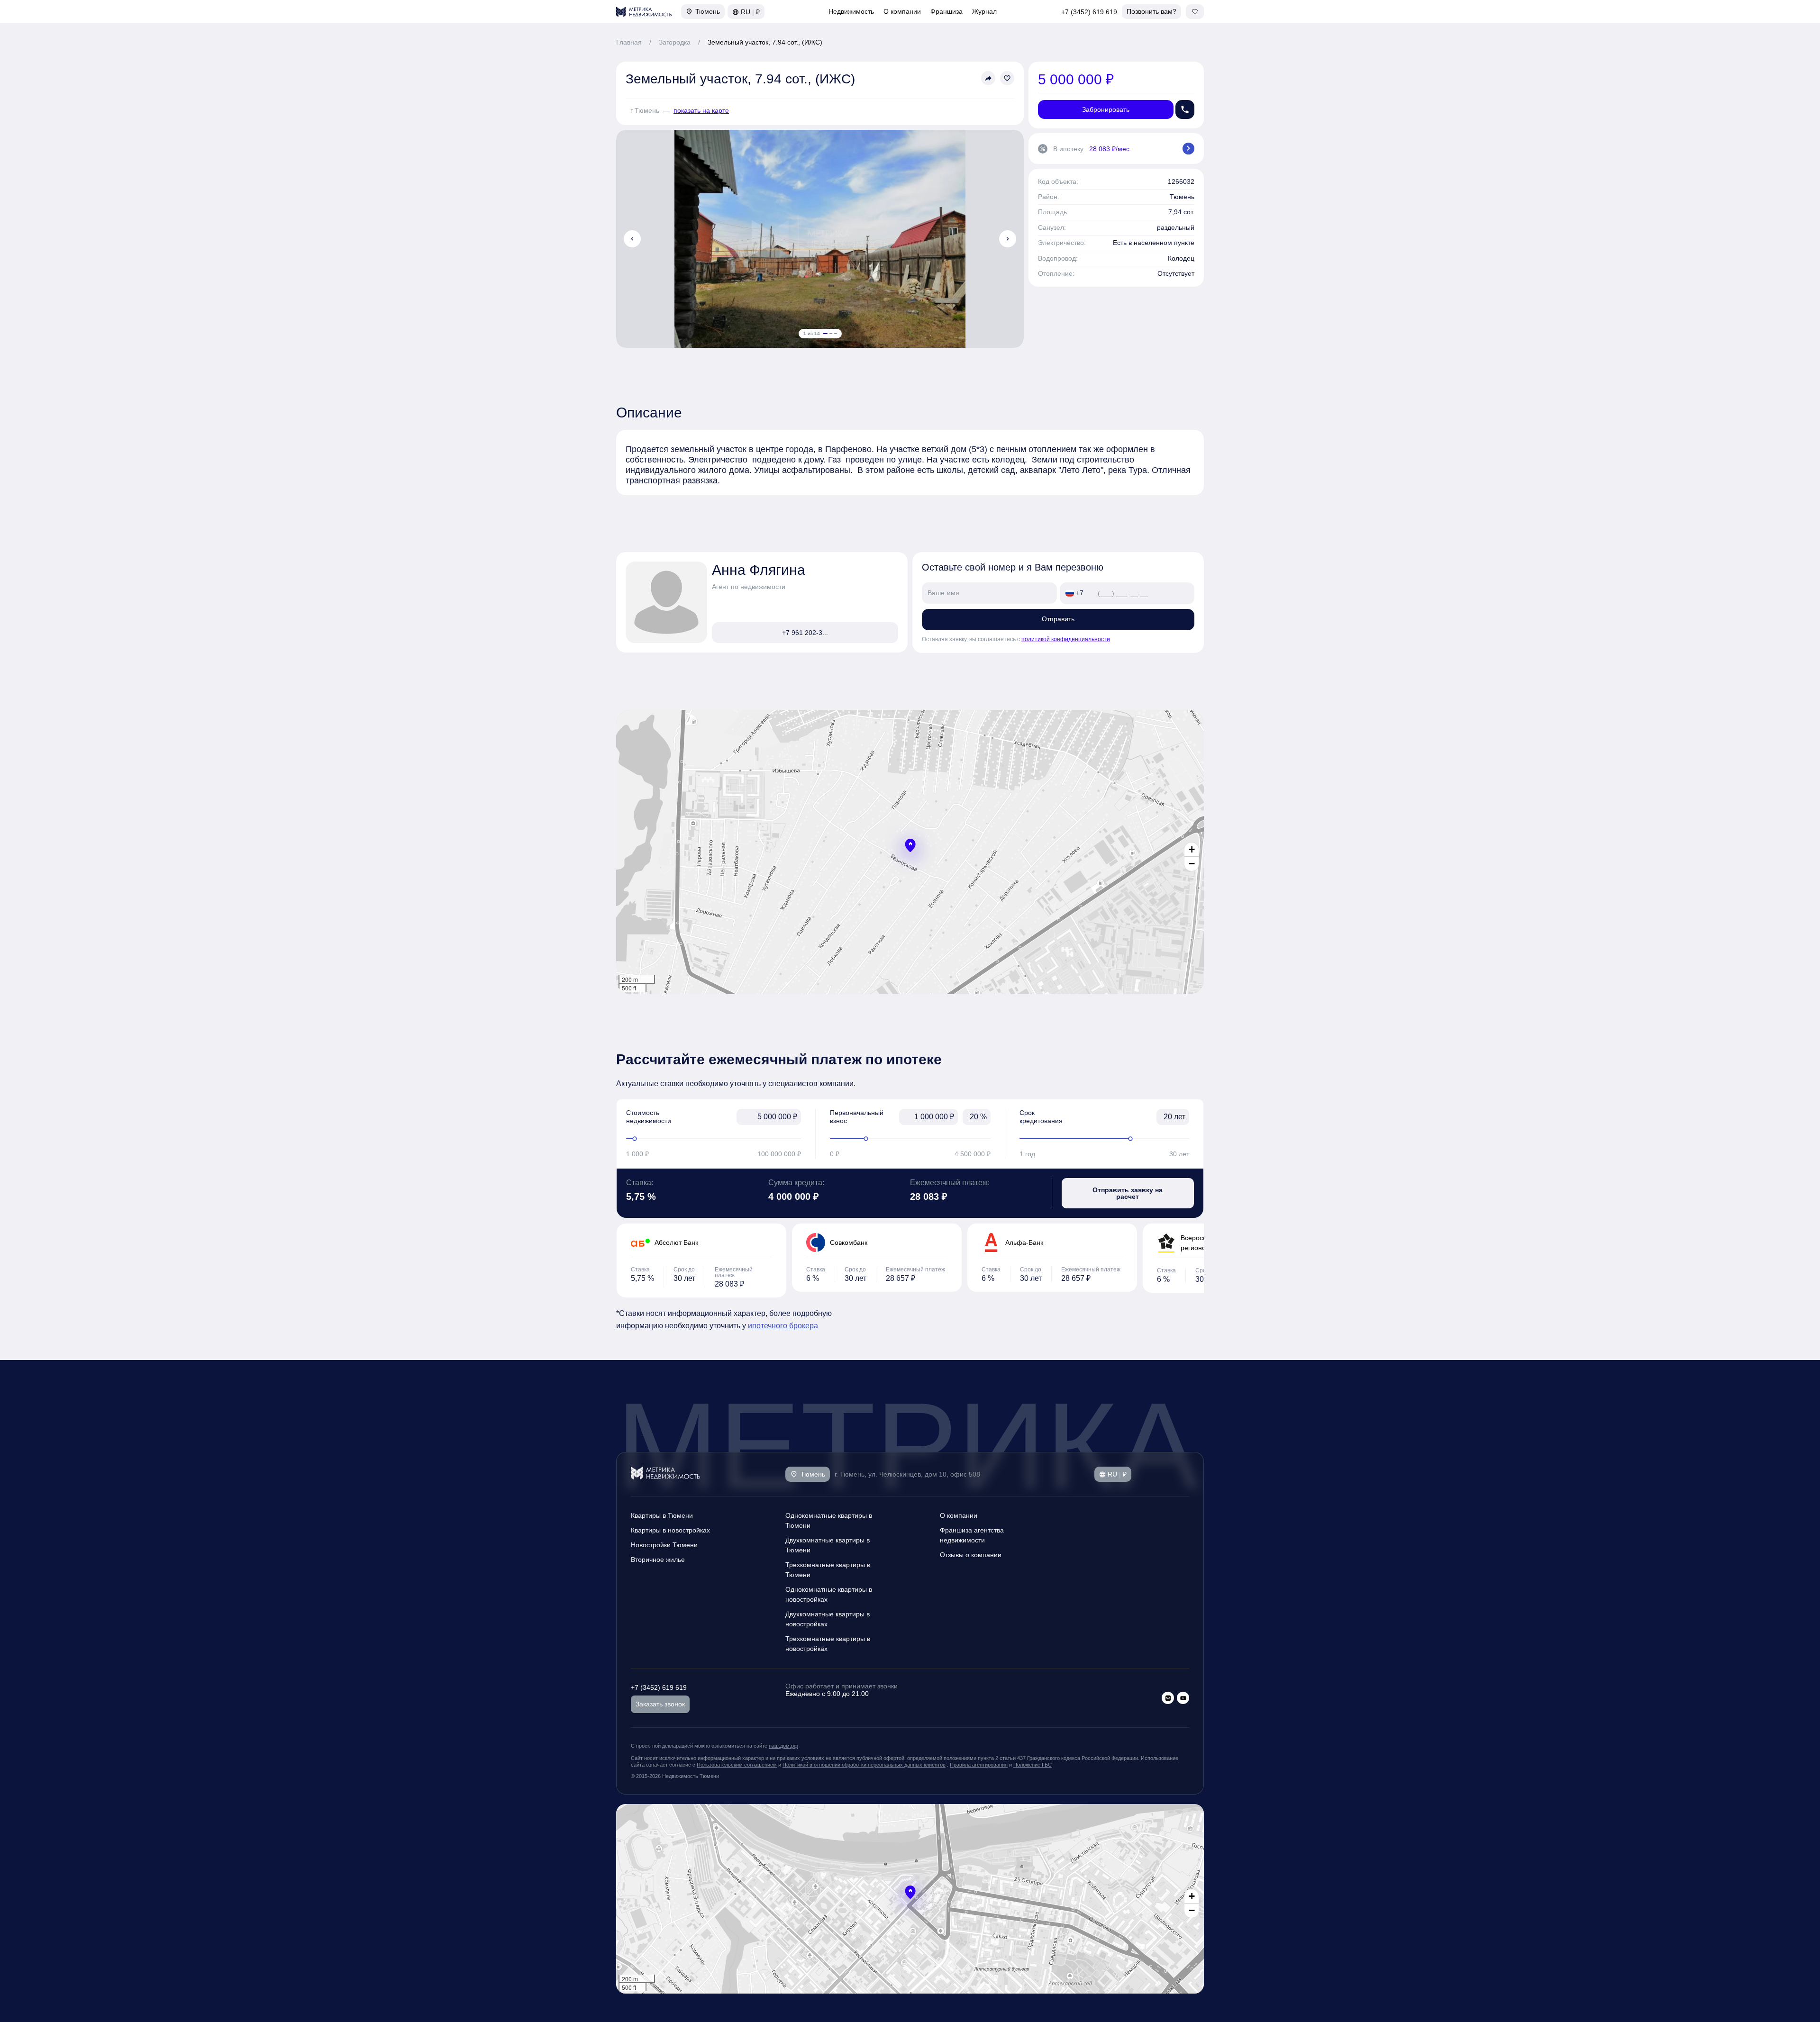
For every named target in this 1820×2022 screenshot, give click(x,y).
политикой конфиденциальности (1066, 639)
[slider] (714, 1139)
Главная (629, 42)
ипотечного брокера (783, 1326)
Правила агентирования (979, 1765)
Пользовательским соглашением (737, 1765)
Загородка (675, 42)
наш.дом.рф (783, 1746)
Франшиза (946, 11)
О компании (902, 11)
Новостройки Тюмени (664, 1545)
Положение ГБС (1033, 1765)
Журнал (984, 11)
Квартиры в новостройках (670, 1530)
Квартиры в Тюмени (662, 1515)
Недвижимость (851, 11)
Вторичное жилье (658, 1560)
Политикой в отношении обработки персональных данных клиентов (864, 1765)
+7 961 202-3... (805, 633)
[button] (910, 845)
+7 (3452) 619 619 (1089, 12)
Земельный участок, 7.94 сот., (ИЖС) (765, 42)
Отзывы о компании (971, 1555)
